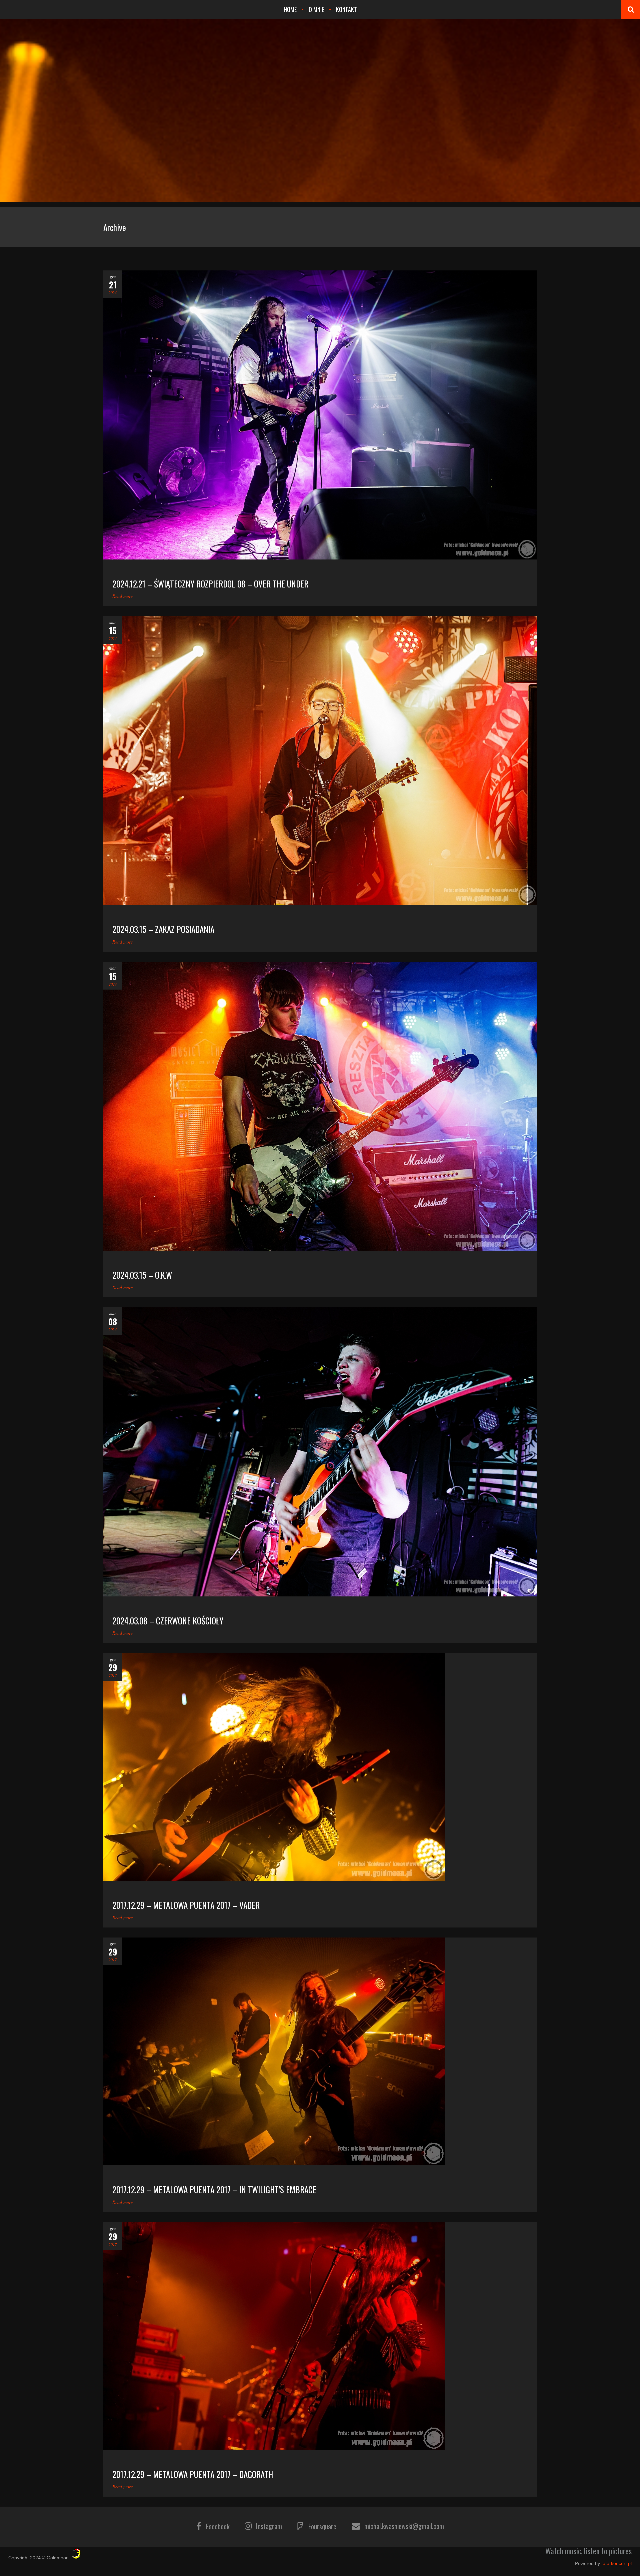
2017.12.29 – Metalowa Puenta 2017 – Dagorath (193, 2474)
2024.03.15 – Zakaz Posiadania (163, 929)
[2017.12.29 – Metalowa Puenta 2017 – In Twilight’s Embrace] (320, 2051)
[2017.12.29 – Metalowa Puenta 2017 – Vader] (320, 1767)
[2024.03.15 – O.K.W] (320, 1106)
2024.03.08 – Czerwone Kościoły (168, 1621)
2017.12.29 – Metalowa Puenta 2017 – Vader (186, 1905)
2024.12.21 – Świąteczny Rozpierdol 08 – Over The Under (210, 584)
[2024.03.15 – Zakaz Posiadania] (320, 761)
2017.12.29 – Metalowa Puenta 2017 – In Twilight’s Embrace (214, 2189)
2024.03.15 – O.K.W (142, 1275)
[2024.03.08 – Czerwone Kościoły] (320, 1452)
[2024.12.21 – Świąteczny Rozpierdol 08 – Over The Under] (320, 415)
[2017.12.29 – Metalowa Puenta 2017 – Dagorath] (320, 2336)
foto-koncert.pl (616, 2563)
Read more (122, 596)
